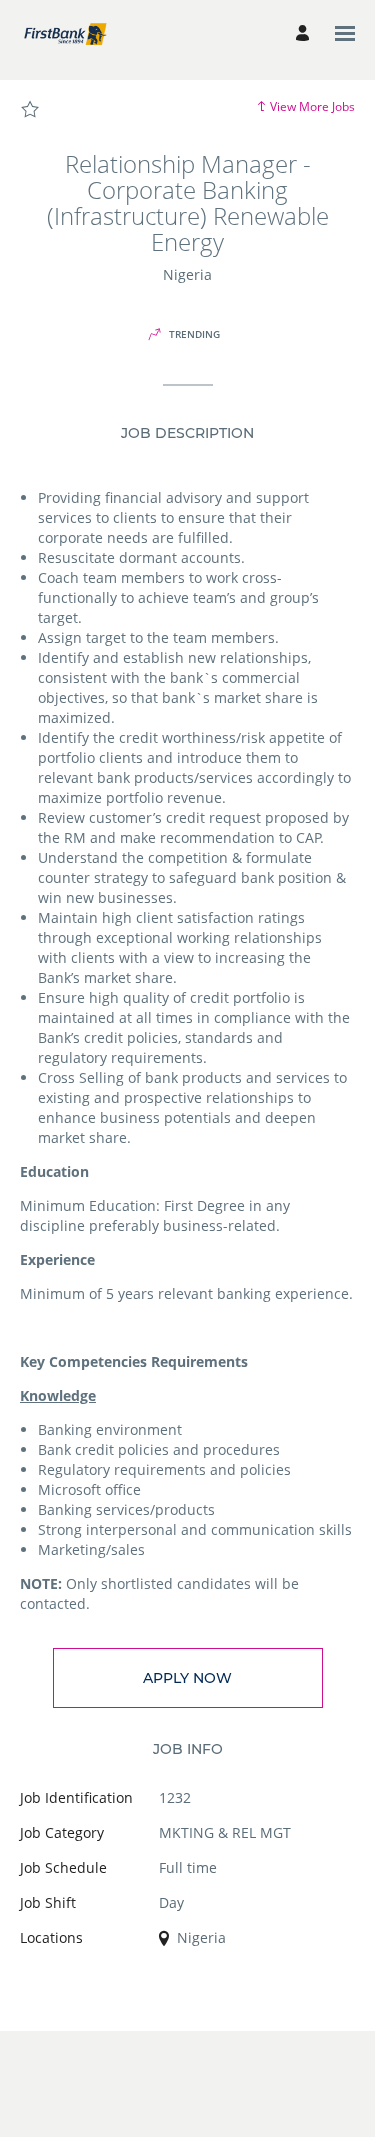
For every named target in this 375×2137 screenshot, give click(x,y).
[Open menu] (345, 33)
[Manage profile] (305, 33)
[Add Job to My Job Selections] (30, 110)
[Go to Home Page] (65, 33)
